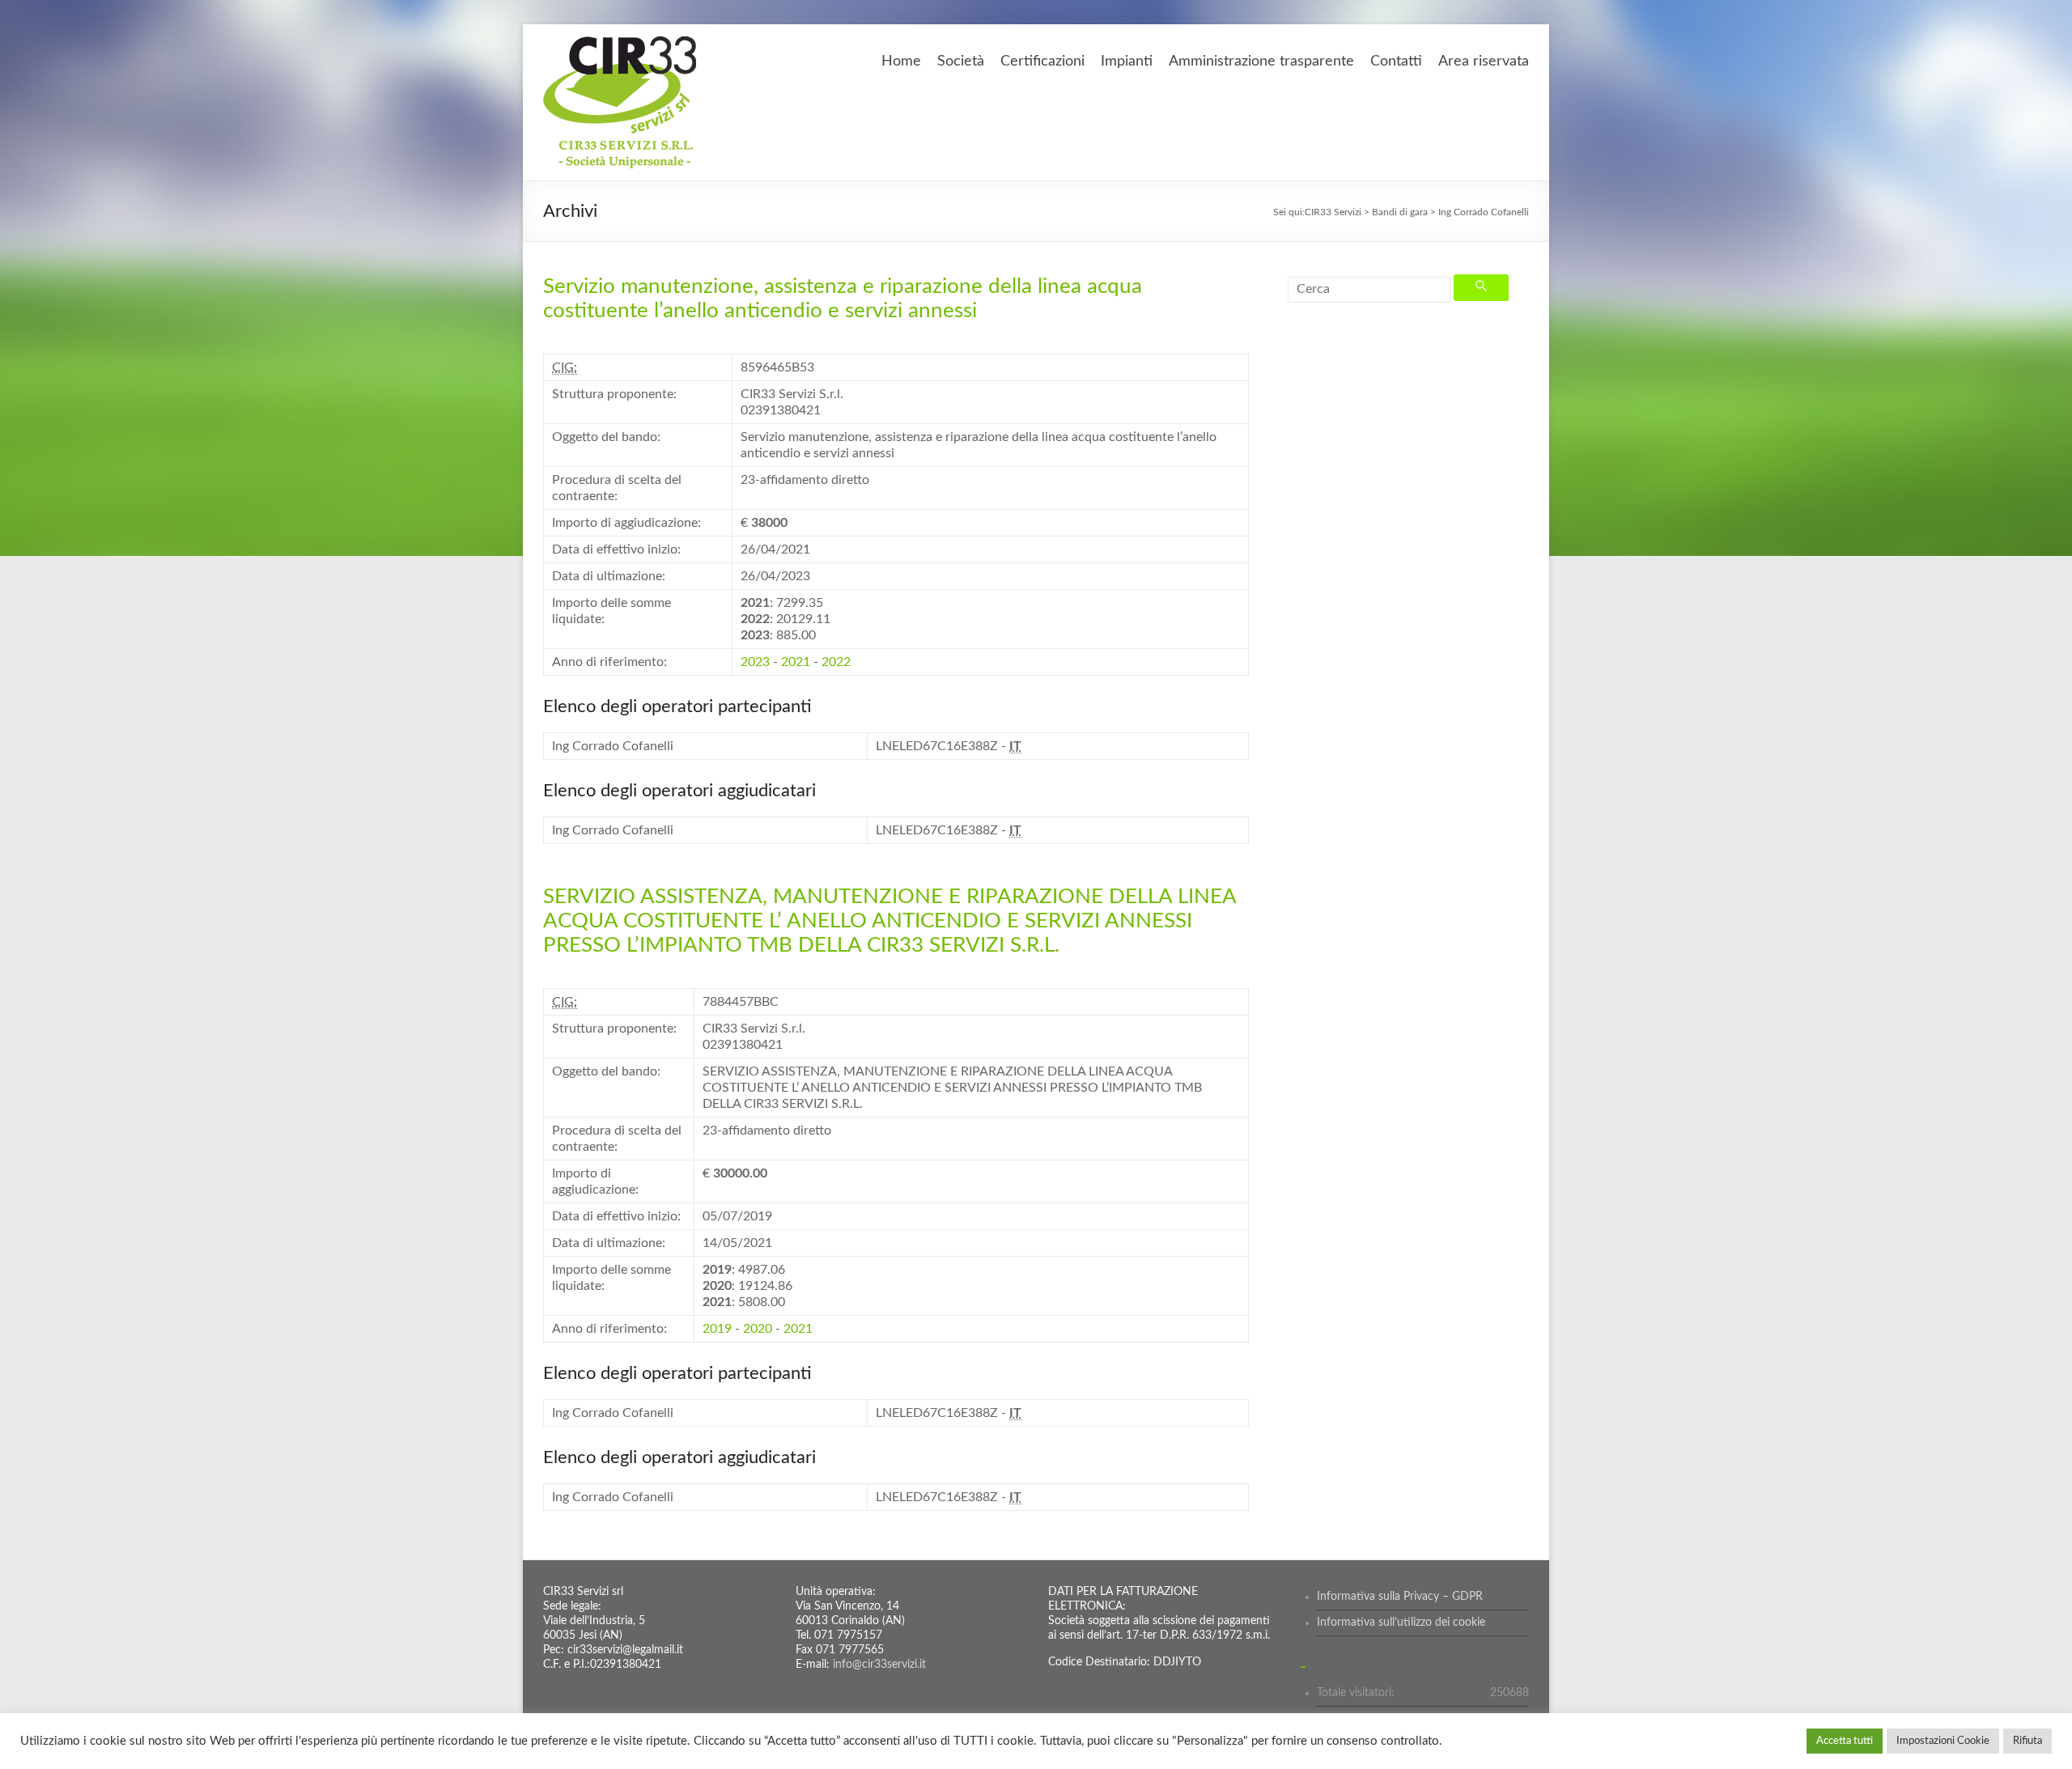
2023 (755, 662)
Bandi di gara (1400, 212)
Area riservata (1484, 62)
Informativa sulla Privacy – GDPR (1400, 1597)
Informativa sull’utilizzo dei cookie (1401, 1623)
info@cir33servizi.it (879, 1665)
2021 (796, 662)
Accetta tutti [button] (1845, 1741)
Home (901, 62)
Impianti (1127, 62)
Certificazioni (1042, 62)
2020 (758, 1329)
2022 (836, 662)
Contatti (1396, 62)
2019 (717, 1329)
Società (961, 62)
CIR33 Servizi (1333, 212)
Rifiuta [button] (2027, 1741)
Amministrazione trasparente (1261, 62)
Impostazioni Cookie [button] (1943, 1741)
